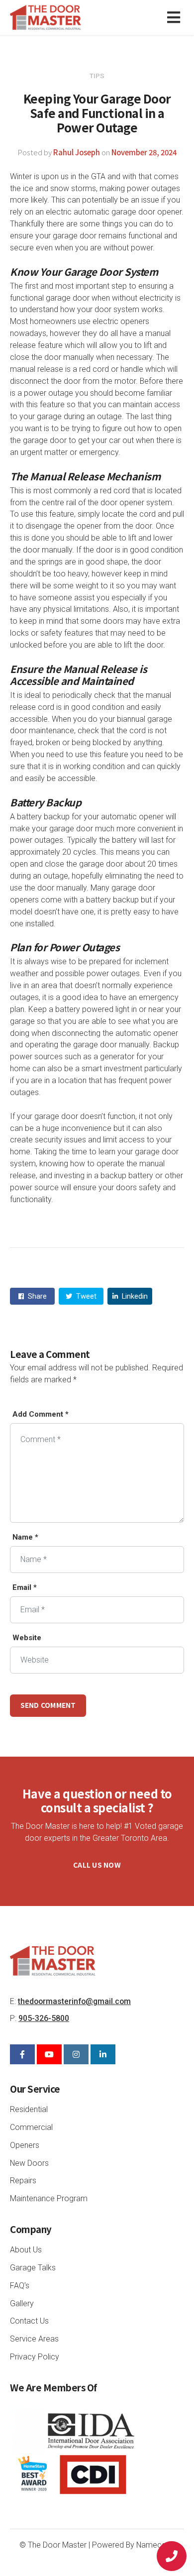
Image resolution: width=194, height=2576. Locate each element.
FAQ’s (20, 2286)
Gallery (22, 2303)
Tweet (85, 1296)
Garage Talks (33, 2268)
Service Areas (34, 2339)
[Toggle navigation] (176, 18)
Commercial (31, 2127)
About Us (26, 2250)
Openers (25, 2145)
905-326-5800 (44, 2018)
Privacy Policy (35, 2357)
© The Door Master (53, 2545)
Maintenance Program (49, 2198)
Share (36, 1296)
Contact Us (29, 2321)
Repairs (23, 2181)
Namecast (154, 2545)
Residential (29, 2109)
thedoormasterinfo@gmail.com (74, 2001)
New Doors (29, 2163)
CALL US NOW (97, 1865)
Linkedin (134, 1296)
